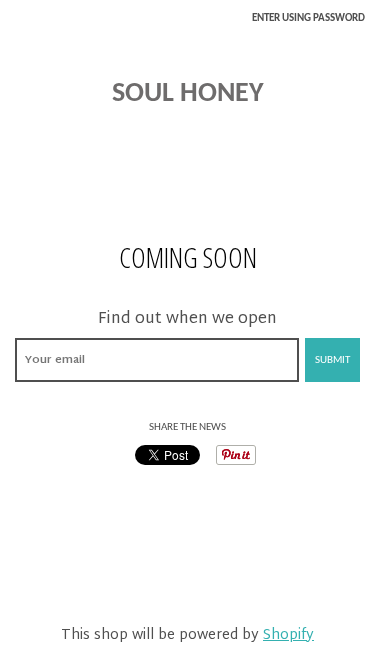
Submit (332, 360)
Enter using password (308, 18)
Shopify (288, 635)
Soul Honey (188, 94)
